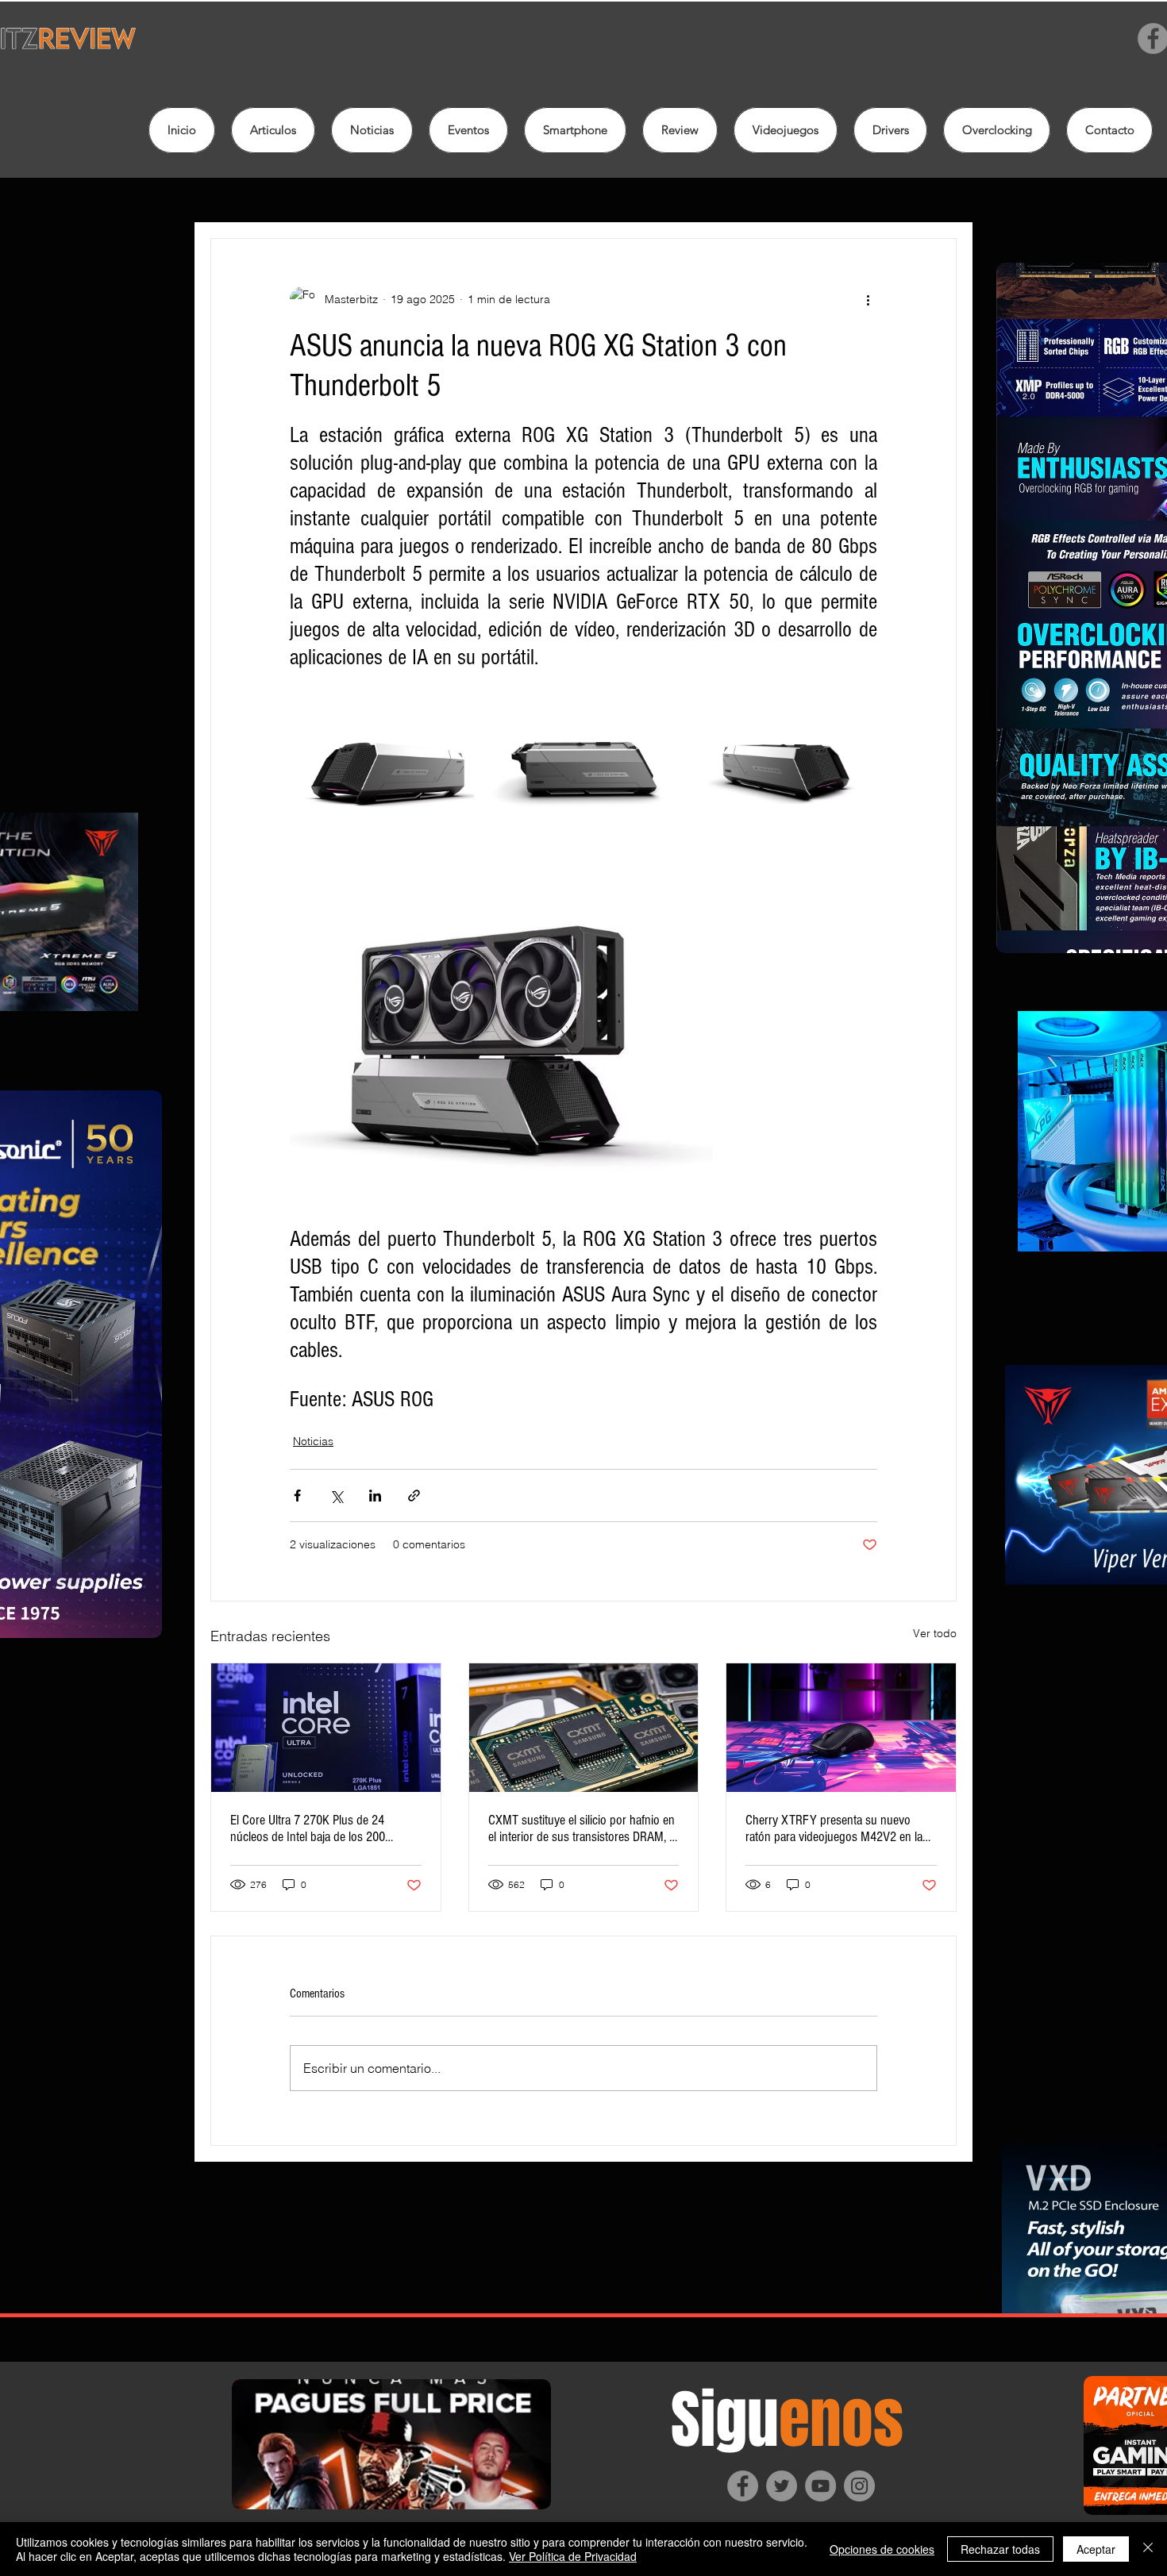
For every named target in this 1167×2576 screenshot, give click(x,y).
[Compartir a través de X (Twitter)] (336, 1496)
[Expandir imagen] (386, 768)
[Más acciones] (868, 299)
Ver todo (935, 1633)
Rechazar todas (1000, 2549)
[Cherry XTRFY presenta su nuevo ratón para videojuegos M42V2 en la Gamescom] (841, 1728)
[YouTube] (820, 2486)
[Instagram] (859, 2486)
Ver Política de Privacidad (573, 2556)
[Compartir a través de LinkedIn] (375, 1496)
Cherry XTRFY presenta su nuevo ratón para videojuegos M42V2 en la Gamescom (834, 1828)
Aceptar (1096, 2549)
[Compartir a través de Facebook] (297, 1496)
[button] (680, 130)
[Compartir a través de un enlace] (414, 1496)
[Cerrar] (1148, 2549)
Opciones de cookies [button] (882, 2549)
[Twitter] (782, 2486)
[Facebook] (743, 2486)
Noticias (313, 1441)
